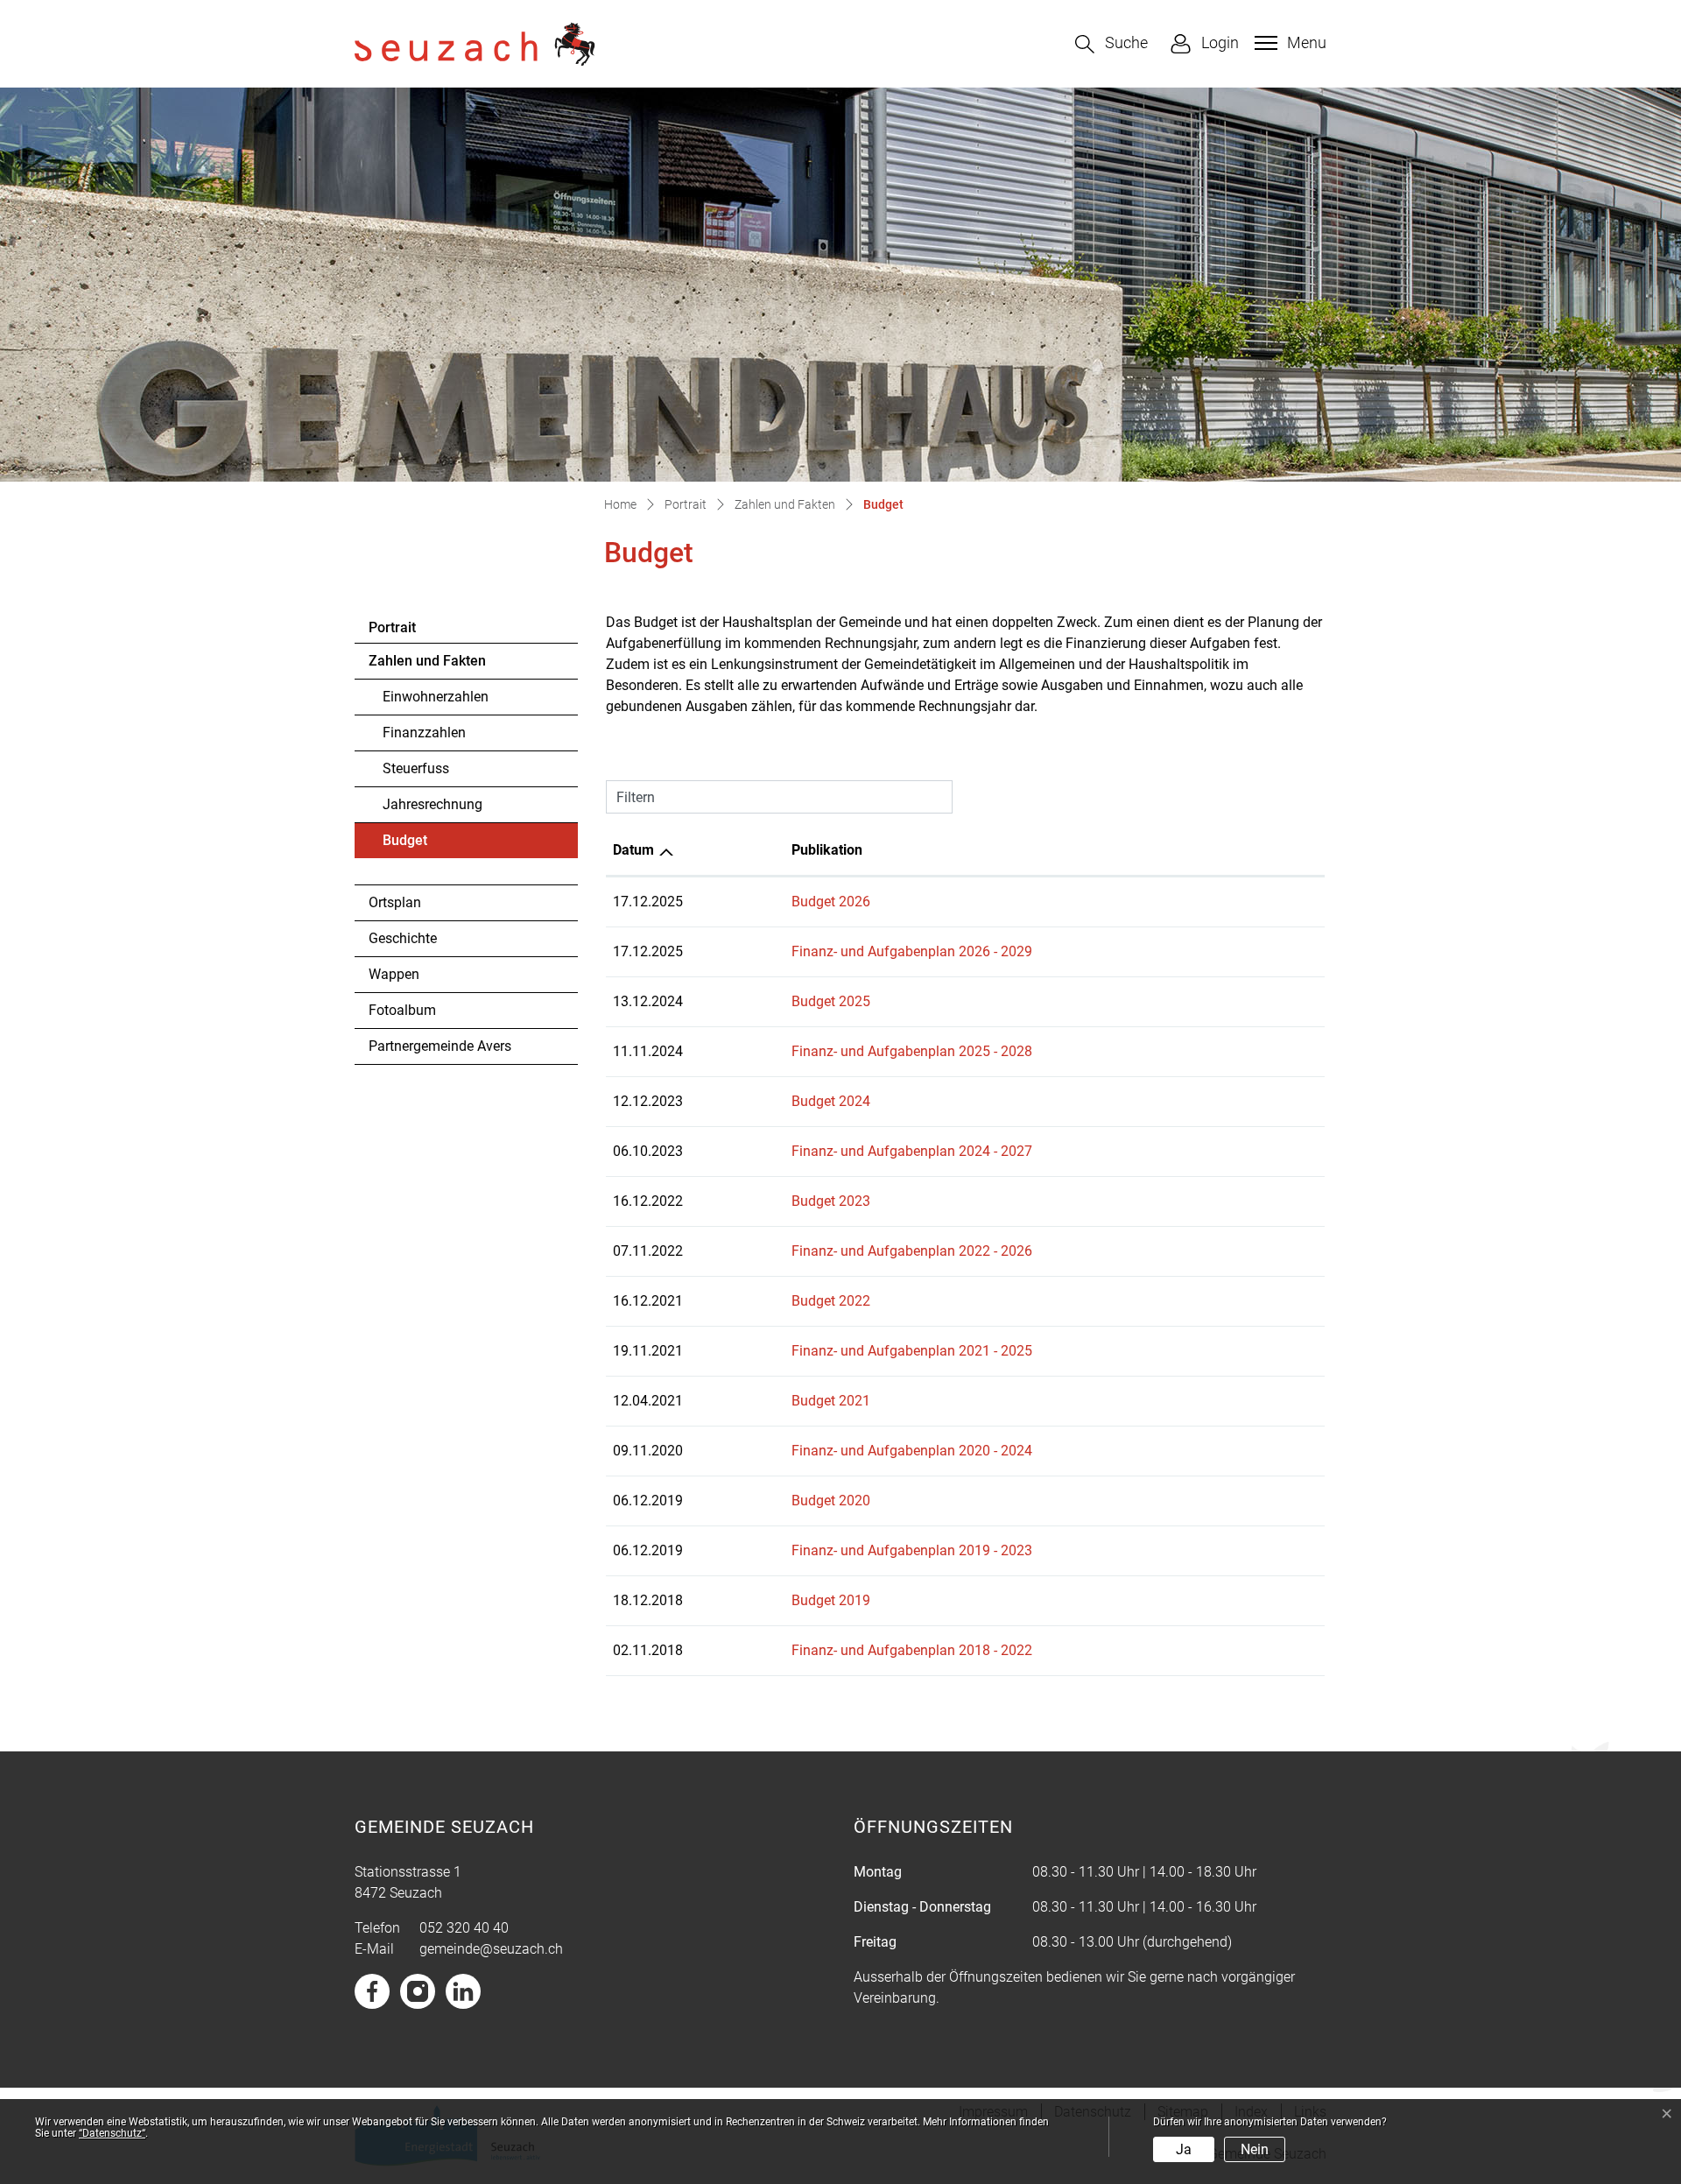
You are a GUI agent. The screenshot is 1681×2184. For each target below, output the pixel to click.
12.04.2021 (648, 1401)
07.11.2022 (648, 1251)
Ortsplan (395, 902)
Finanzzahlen (424, 733)
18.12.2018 (648, 1600)
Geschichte (403, 938)
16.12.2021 (648, 1301)
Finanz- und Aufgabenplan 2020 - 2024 (912, 1451)
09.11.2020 (648, 1451)
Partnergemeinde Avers (440, 1046)
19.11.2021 (648, 1351)
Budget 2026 (831, 902)
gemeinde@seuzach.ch (491, 1949)
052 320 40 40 (464, 1928)
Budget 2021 (831, 1401)
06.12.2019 (648, 1501)
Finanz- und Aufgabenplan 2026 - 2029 (912, 951)
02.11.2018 (648, 1650)
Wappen (394, 974)
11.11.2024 (648, 1051)
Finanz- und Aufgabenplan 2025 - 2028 (912, 1051)
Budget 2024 (831, 1101)
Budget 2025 (831, 1001)
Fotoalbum (402, 1010)
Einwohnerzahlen (436, 697)
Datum (633, 850)
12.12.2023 (648, 1101)
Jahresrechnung (433, 804)
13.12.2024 (648, 1001)
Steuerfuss (416, 768)
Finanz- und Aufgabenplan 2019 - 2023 (912, 1550)
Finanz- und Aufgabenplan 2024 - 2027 (912, 1151)
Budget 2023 (831, 1201)
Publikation (827, 850)
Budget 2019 (831, 1600)
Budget (431, 845)
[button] (1111, 44)
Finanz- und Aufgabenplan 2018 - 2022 (912, 1650)
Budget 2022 (831, 1301)
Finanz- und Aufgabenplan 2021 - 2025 (912, 1351)
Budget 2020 (831, 1501)
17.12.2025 (648, 902)
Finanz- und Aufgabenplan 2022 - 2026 (912, 1251)
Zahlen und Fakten (427, 661)
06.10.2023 (648, 1151)
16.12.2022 (648, 1201)
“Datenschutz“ (112, 2133)
